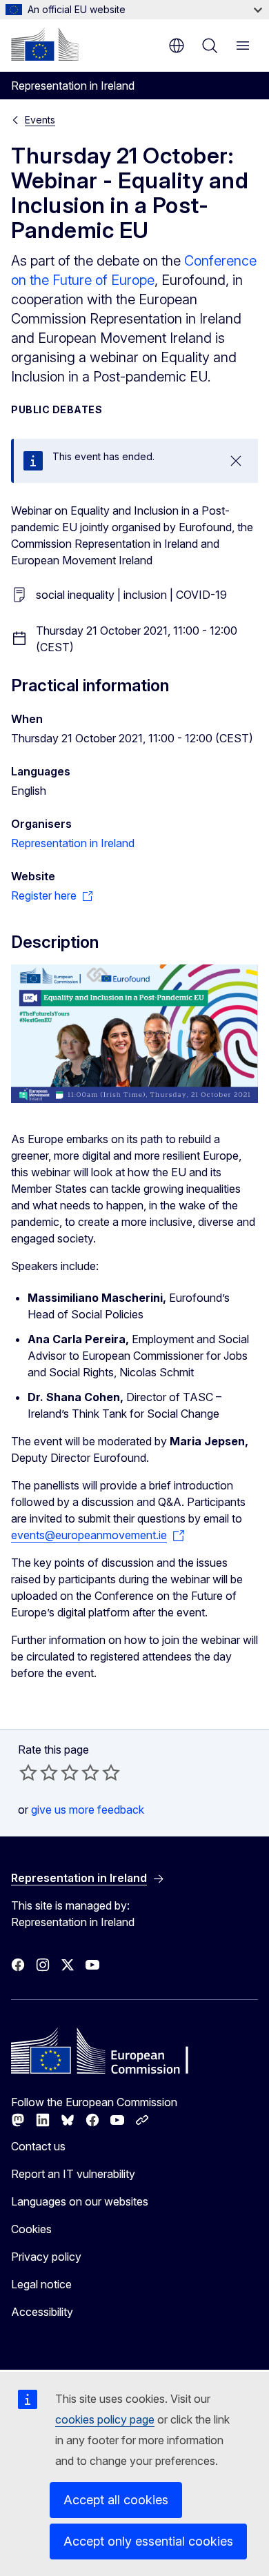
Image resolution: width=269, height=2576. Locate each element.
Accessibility (42, 2312)
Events (40, 120)
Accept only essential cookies (148, 2541)
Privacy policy (46, 2257)
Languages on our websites (80, 2201)
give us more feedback (88, 1810)
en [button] (177, 46)
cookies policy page (105, 2419)
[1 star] (28, 1772)
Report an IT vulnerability (73, 2174)
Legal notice (41, 2284)
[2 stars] (39, 1772)
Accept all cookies (116, 2500)
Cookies (31, 2229)
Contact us (38, 2146)
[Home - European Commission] (45, 44)
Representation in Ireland (73, 843)
